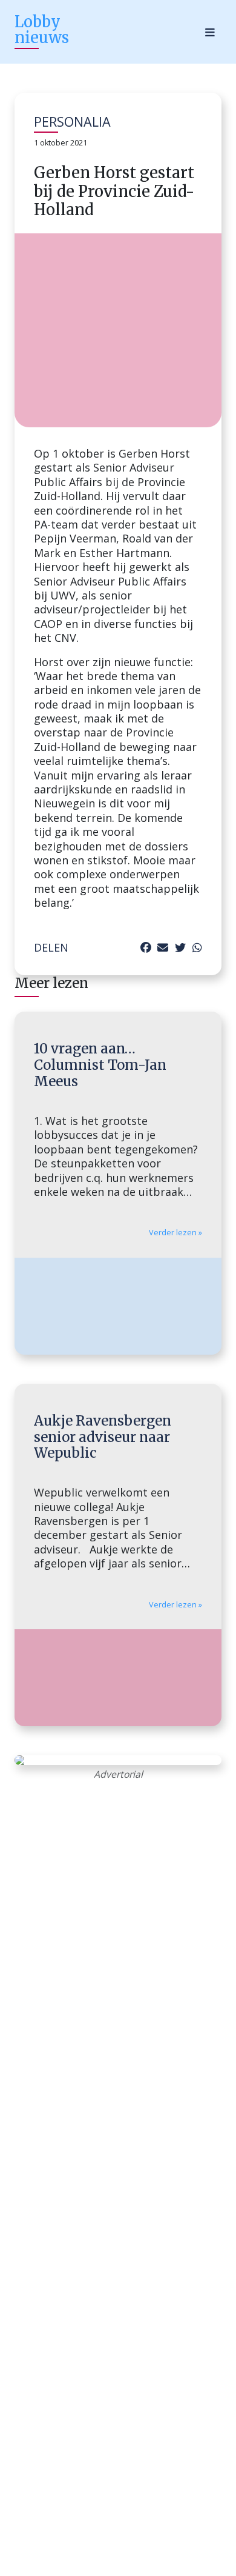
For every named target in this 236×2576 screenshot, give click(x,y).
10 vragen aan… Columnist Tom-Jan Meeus (100, 1065)
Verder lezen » (175, 1233)
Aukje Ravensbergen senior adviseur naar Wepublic (103, 1437)
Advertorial (118, 1774)
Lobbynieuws (42, 29)
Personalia (72, 122)
